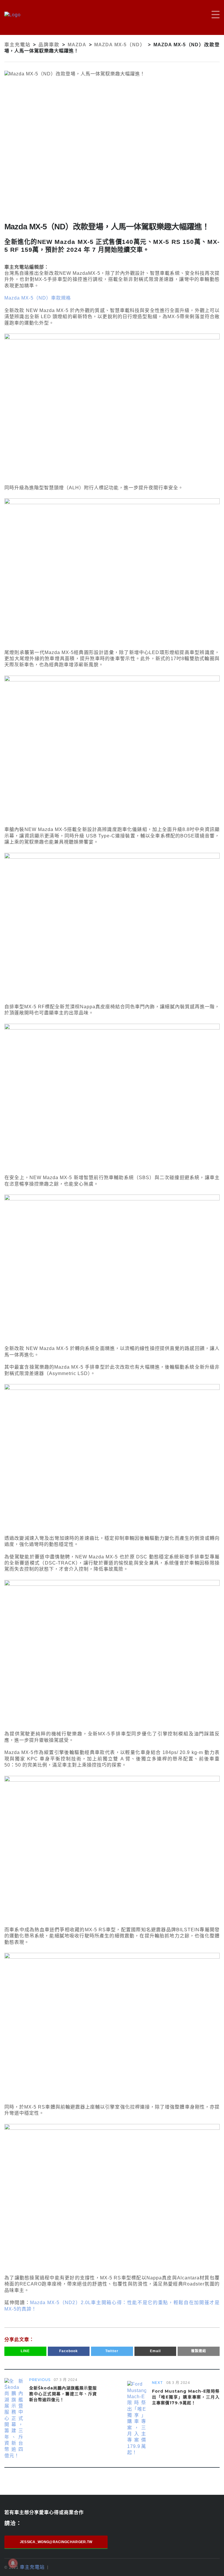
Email (155, 2351)
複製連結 (199, 2351)
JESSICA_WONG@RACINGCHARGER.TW (56, 2542)
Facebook (69, 2351)
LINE (25, 2351)
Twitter (112, 2351)
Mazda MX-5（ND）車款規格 (38, 298)
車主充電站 (32, 2567)
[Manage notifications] (13, 2563)
